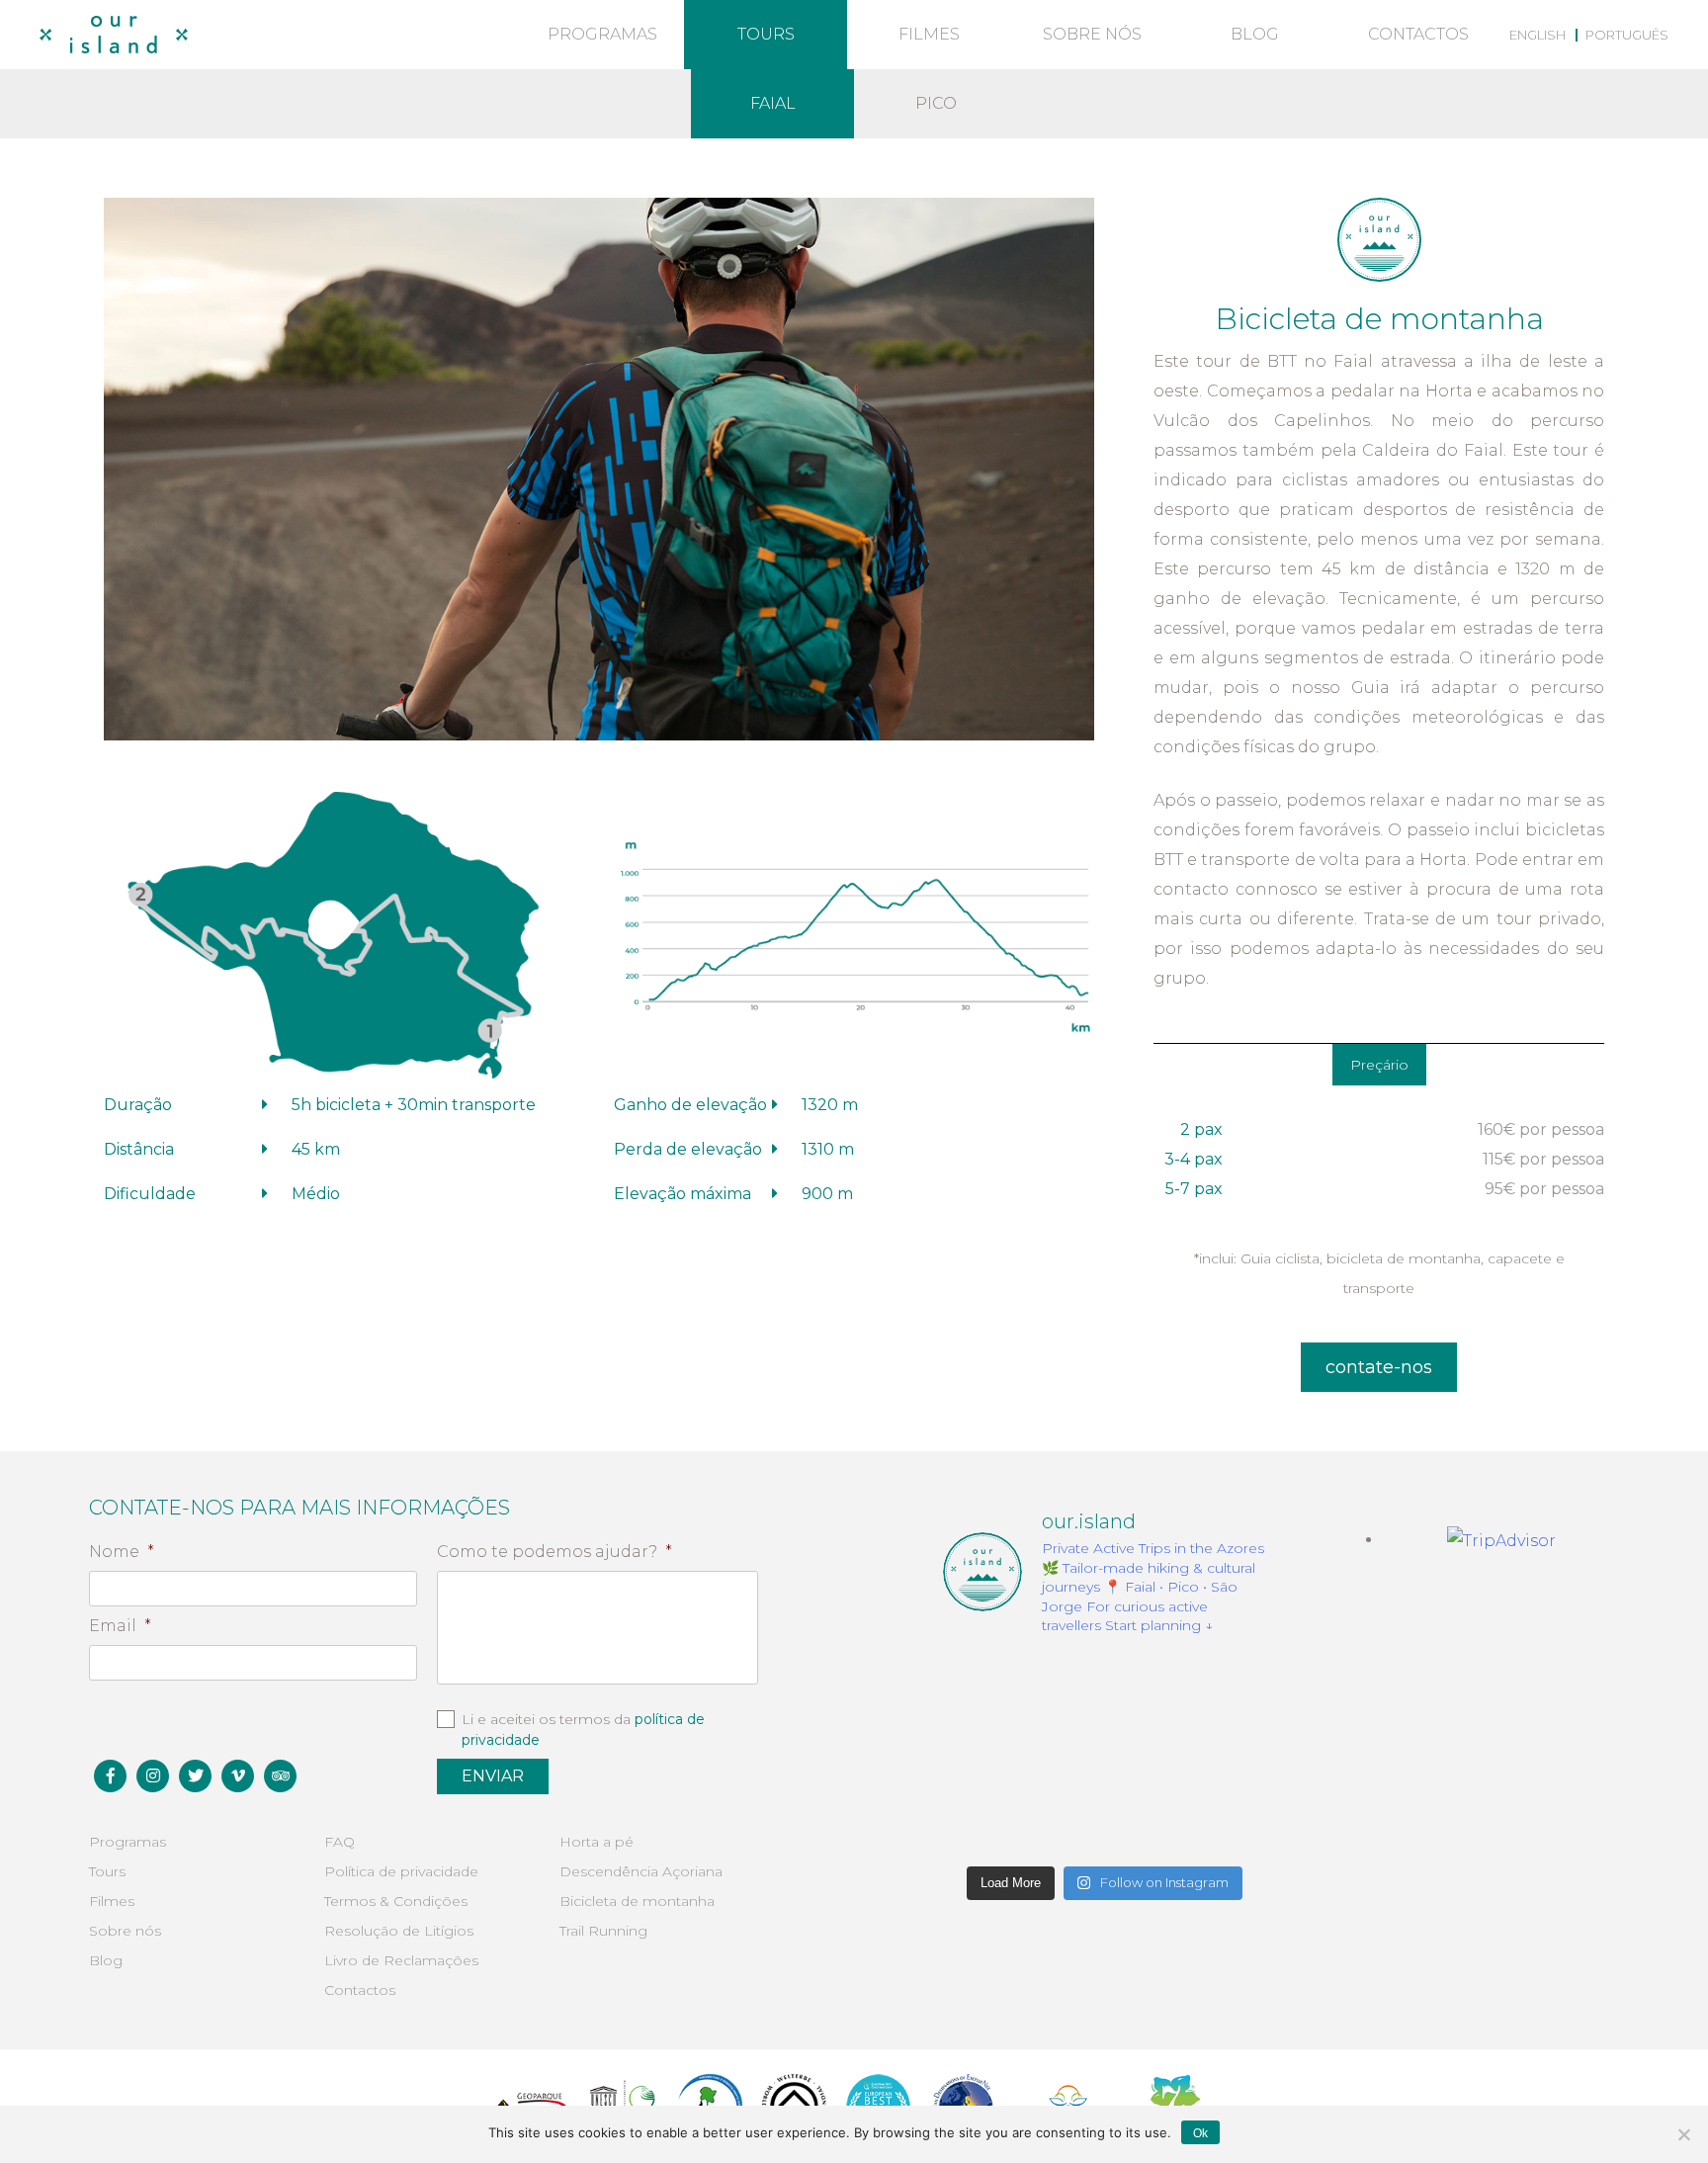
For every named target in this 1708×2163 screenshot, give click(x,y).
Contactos (1418, 34)
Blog (1255, 34)
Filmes (929, 34)
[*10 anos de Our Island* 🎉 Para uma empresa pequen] (993, 1821)
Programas (602, 34)
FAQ (340, 1842)
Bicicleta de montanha (637, 1901)
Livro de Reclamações (401, 1960)
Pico (936, 103)
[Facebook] (110, 1776)
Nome (122, 1552)
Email (120, 1626)
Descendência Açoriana (641, 1871)
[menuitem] (1537, 35)
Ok (1200, 2133)
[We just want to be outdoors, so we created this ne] (993, 1754)
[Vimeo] (238, 1776)
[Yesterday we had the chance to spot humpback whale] (1104, 1688)
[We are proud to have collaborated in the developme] (1104, 1821)
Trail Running (603, 1931)
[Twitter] (195, 1776)
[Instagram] (153, 1776)
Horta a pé (597, 1842)
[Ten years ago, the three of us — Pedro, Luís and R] (1216, 1821)
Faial (773, 103)
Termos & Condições (396, 1901)
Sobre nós (1092, 34)
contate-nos (1379, 1367)
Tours (766, 34)
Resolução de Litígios (399, 1931)
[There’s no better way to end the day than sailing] (1216, 1688)
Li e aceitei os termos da (583, 1730)
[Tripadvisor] (280, 1776)
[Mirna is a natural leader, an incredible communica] (993, 1688)
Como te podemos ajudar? (555, 1552)
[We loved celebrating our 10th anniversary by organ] (1216, 1754)
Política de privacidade (401, 1871)
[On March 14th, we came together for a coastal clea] (1104, 1754)
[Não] (1683, 2134)
